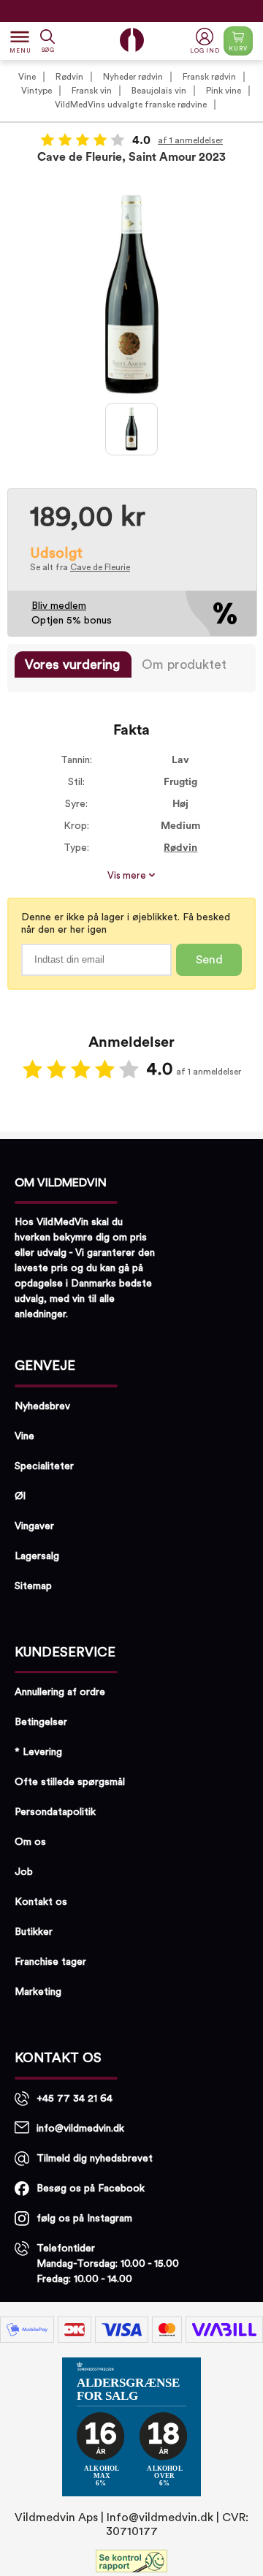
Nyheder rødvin (133, 77)
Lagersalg (37, 1556)
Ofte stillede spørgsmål (70, 1782)
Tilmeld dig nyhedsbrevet (95, 2159)
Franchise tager (50, 1962)
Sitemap (33, 1586)
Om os (30, 1842)
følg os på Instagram (84, 2219)
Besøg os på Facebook (91, 2189)
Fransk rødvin (209, 77)
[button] (206, 41)
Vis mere (128, 876)
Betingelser (41, 1722)
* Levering (38, 1752)
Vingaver (34, 1526)
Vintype (37, 91)
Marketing (38, 1992)
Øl (20, 1496)
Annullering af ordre (60, 1692)
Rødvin (69, 77)
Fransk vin (92, 91)
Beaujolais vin (159, 91)
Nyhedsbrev (42, 1406)
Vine (27, 77)
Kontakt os (41, 1902)
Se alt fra (80, 567)
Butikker (34, 1932)
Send (209, 960)
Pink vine (224, 91)
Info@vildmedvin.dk (160, 2518)
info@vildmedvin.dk (80, 2129)
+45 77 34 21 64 (75, 2099)
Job (24, 1872)
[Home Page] (132, 40)
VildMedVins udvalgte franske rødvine (131, 105)
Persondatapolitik (55, 1812)
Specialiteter (44, 1466)
